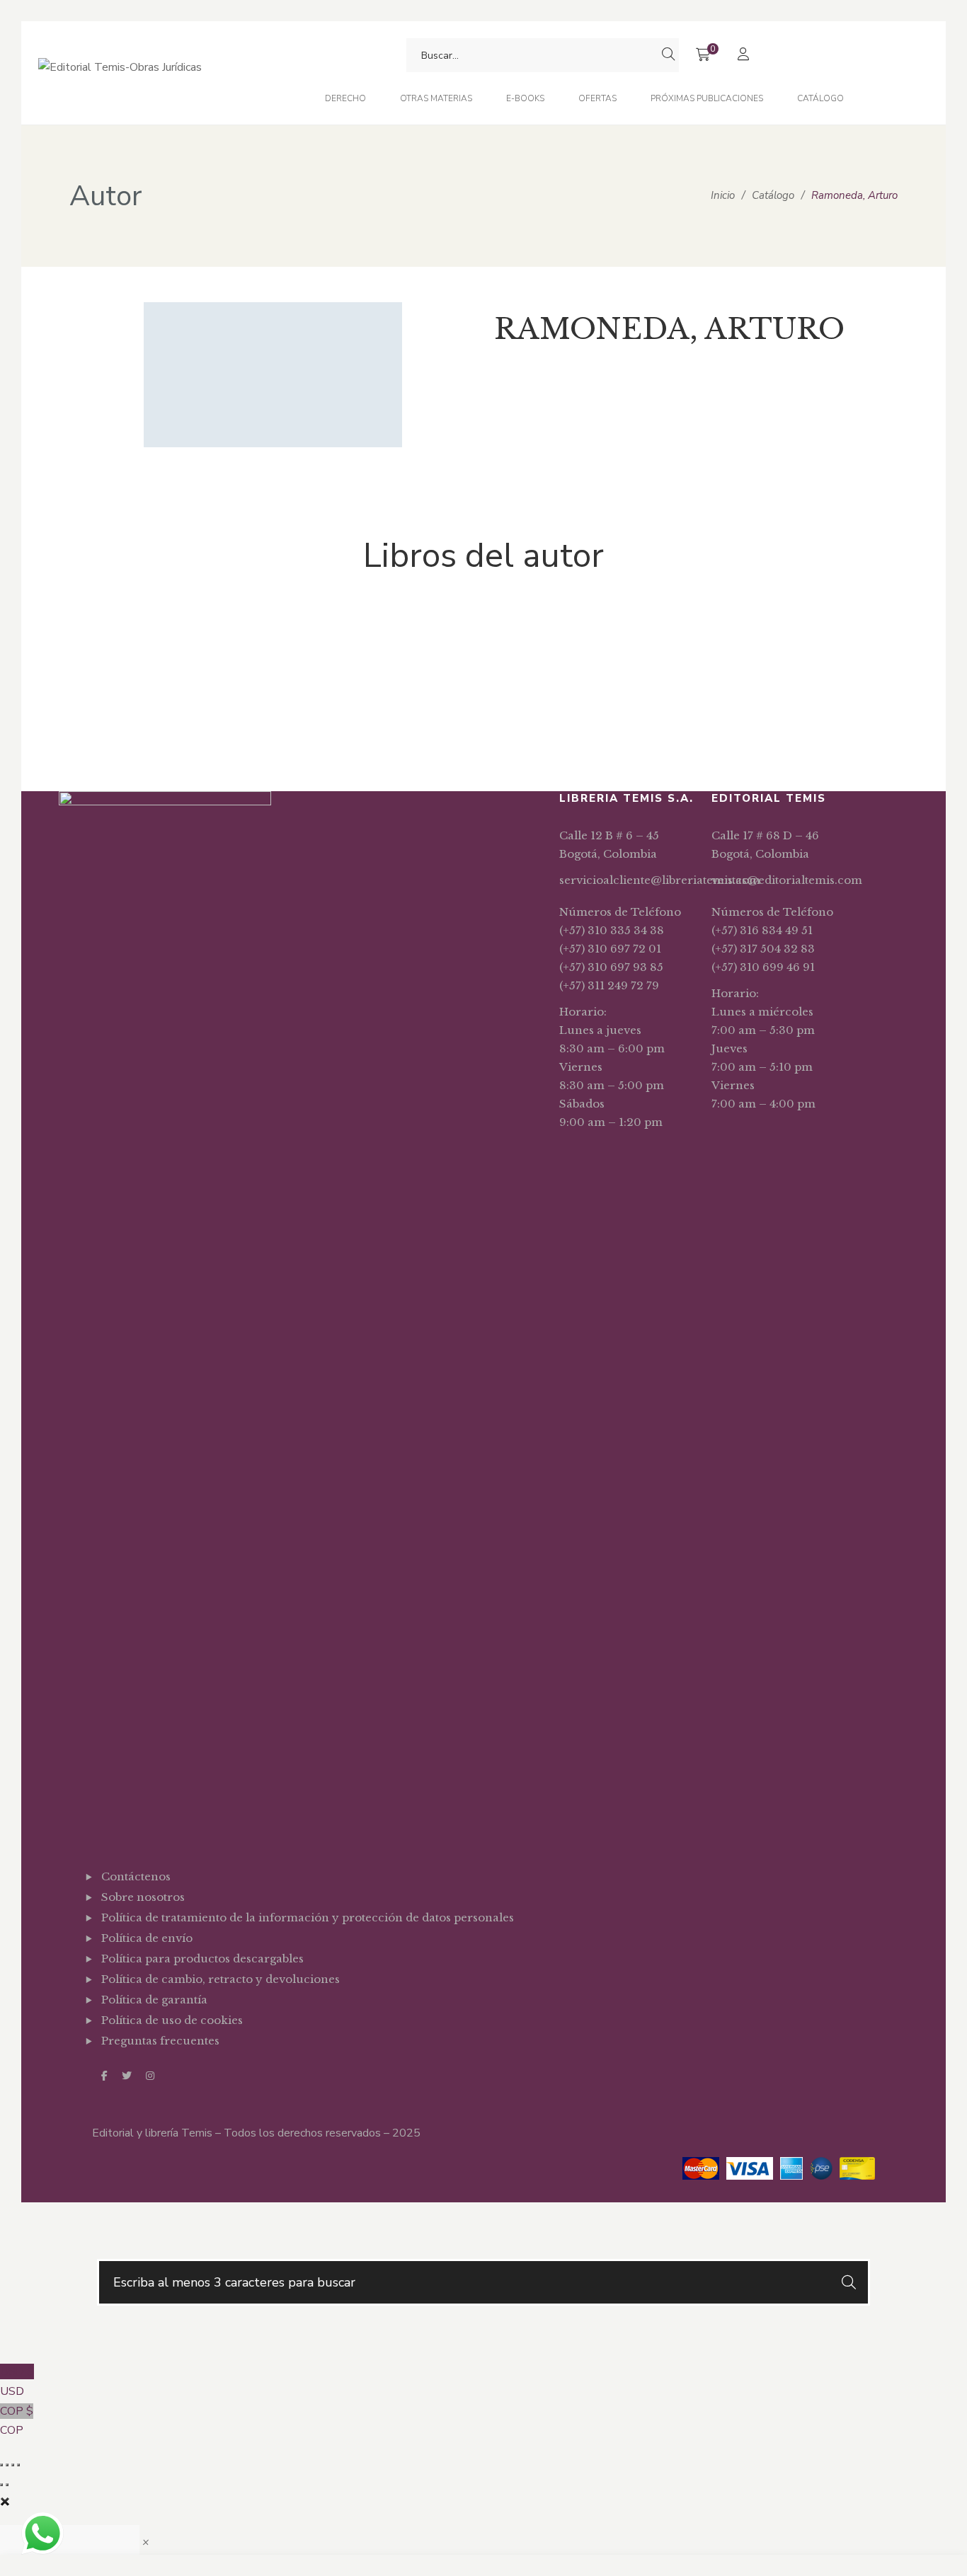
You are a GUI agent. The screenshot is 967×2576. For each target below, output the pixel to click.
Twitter (127, 2076)
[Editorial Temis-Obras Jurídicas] (120, 73)
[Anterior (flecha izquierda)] (1, 2485)
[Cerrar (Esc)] (18, 2465)
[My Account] (745, 56)
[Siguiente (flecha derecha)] (7, 2485)
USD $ (17, 2381)
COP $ (17, 2421)
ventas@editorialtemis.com (787, 880)
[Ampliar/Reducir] (1, 2465)
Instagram (150, 2076)
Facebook (104, 2076)
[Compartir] (13, 2465)
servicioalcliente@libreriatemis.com (660, 880)
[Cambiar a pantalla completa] (7, 2465)
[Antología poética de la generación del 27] (144, 636)
